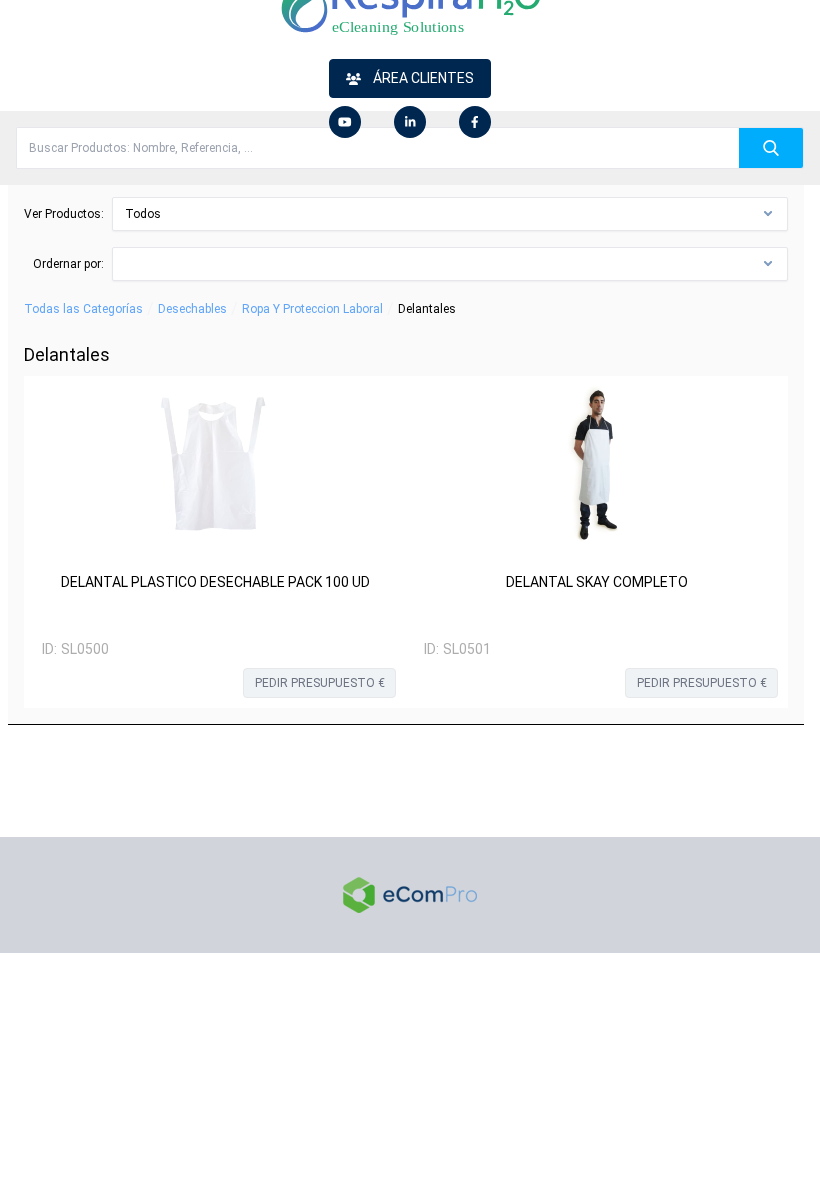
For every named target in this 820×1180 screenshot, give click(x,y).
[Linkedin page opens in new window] (410, 122)
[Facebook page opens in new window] (475, 122)
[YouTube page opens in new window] (345, 122)
